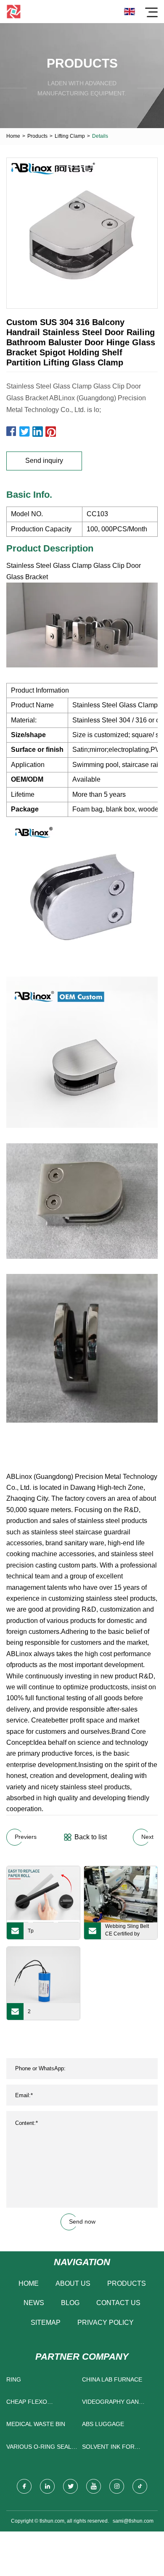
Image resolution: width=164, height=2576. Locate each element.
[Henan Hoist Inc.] (14, 12)
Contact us (118, 2303)
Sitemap (46, 2323)
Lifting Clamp (70, 136)
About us (73, 2283)
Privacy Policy (106, 2323)
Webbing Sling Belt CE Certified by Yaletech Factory (127, 1931)
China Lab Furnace (112, 2379)
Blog (70, 2303)
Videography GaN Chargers (110, 2404)
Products (37, 136)
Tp (31, 1931)
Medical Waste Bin (36, 2424)
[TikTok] (140, 2486)
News (34, 2303)
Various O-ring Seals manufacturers (41, 2449)
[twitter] (70, 2486)
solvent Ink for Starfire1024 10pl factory (111, 2449)
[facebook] (24, 2486)
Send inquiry (44, 461)
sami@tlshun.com (133, 2521)
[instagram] (117, 2486)
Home (13, 136)
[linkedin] (47, 2486)
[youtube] (94, 2486)
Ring (14, 2379)
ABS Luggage (103, 2424)
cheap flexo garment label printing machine (35, 2404)
